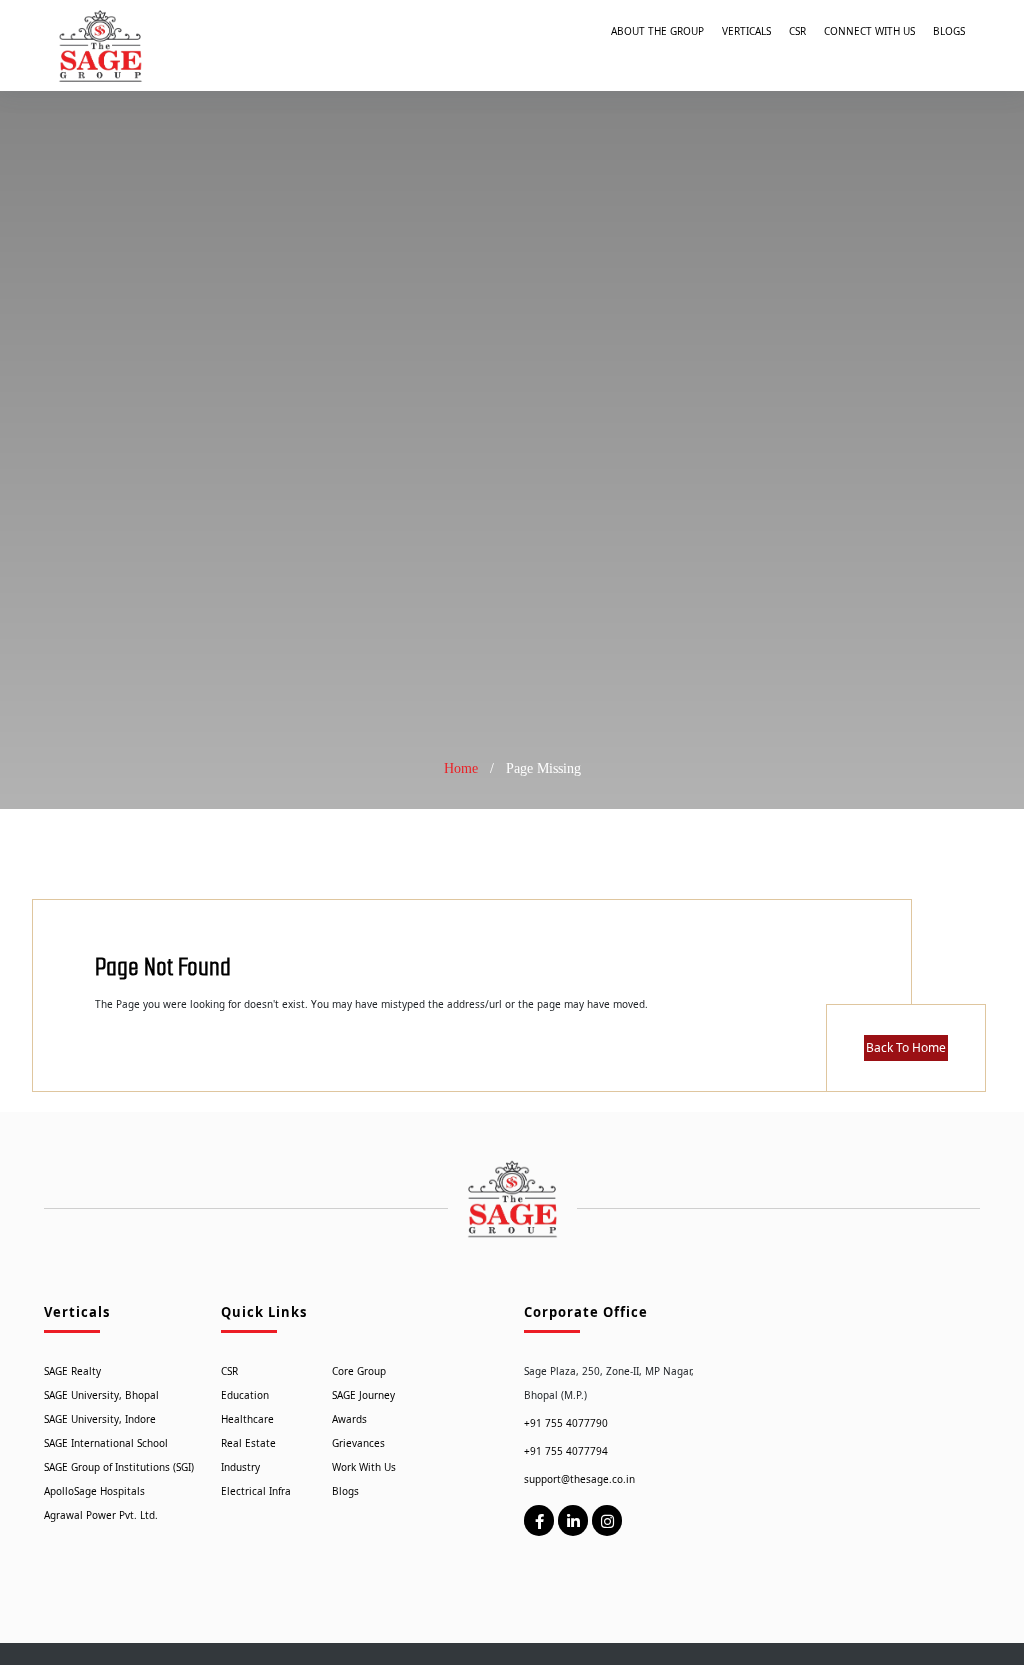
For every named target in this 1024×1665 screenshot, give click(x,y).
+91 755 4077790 (566, 1423)
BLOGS (949, 31)
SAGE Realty (72, 1371)
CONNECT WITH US (869, 31)
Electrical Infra (256, 1491)
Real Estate (248, 1443)
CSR (797, 31)
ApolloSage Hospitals (94, 1491)
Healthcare (247, 1419)
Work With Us (364, 1467)
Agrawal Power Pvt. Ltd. (101, 1515)
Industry (240, 1467)
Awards (349, 1419)
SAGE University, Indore (100, 1419)
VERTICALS (746, 31)
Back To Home (906, 1047)
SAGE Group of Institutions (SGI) (119, 1467)
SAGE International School (106, 1443)
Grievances (358, 1443)
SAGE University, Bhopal (101, 1395)
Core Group (359, 1371)
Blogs (345, 1491)
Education (245, 1395)
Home (461, 768)
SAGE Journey (363, 1395)
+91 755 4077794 (566, 1451)
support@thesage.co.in (579, 1479)
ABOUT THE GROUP (657, 31)
